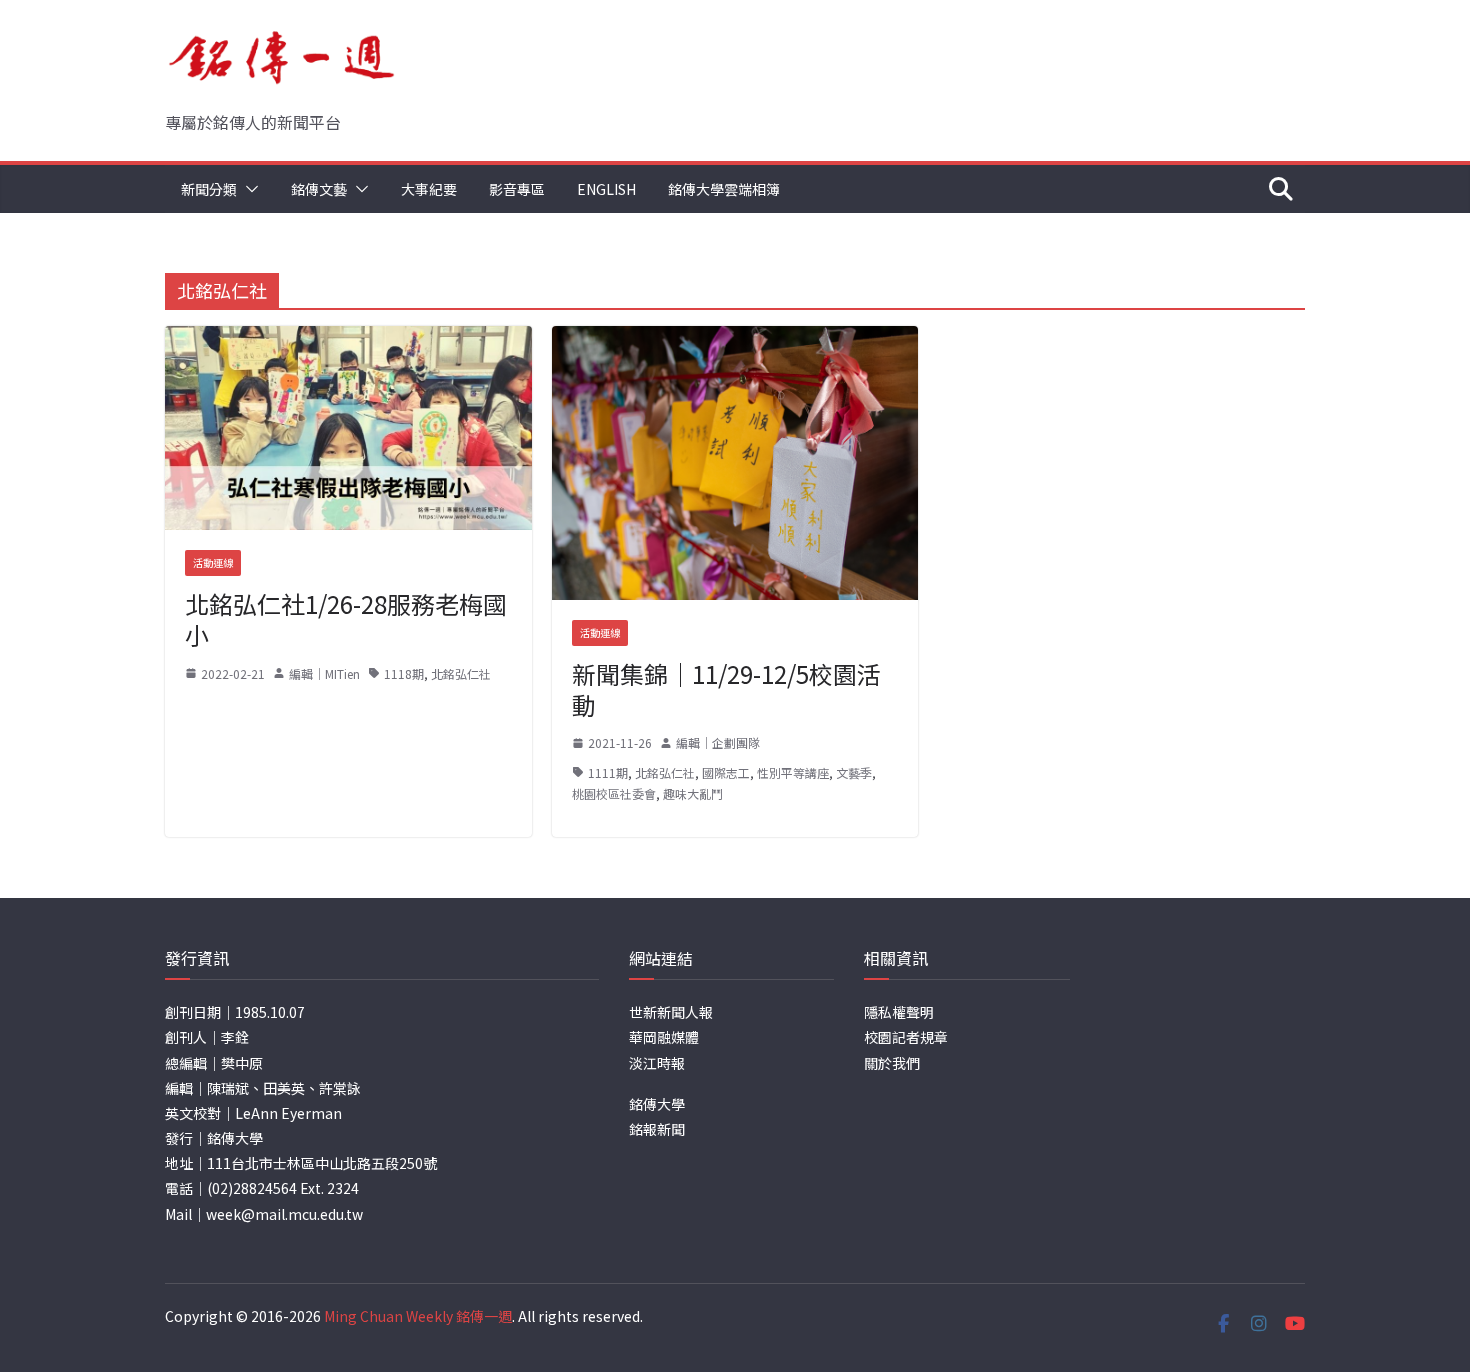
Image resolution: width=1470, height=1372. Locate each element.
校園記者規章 (906, 1037)
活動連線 (213, 562)
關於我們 (892, 1063)
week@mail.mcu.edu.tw (284, 1214)
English (606, 189)
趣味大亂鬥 (693, 793)
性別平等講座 (793, 772)
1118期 (404, 673)
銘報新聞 (657, 1129)
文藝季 (854, 772)
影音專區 (517, 189)
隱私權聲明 (899, 1012)
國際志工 (726, 772)
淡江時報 (657, 1063)
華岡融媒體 (664, 1037)
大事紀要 (429, 189)
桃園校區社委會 (614, 793)
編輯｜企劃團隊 (718, 742)
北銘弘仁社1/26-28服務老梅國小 (346, 619)
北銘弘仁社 (461, 673)
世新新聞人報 (671, 1012)
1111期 (608, 772)
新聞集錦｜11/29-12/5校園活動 (726, 689)
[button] (248, 189)
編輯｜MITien (324, 673)
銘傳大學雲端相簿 (724, 189)
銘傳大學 (657, 1104)
